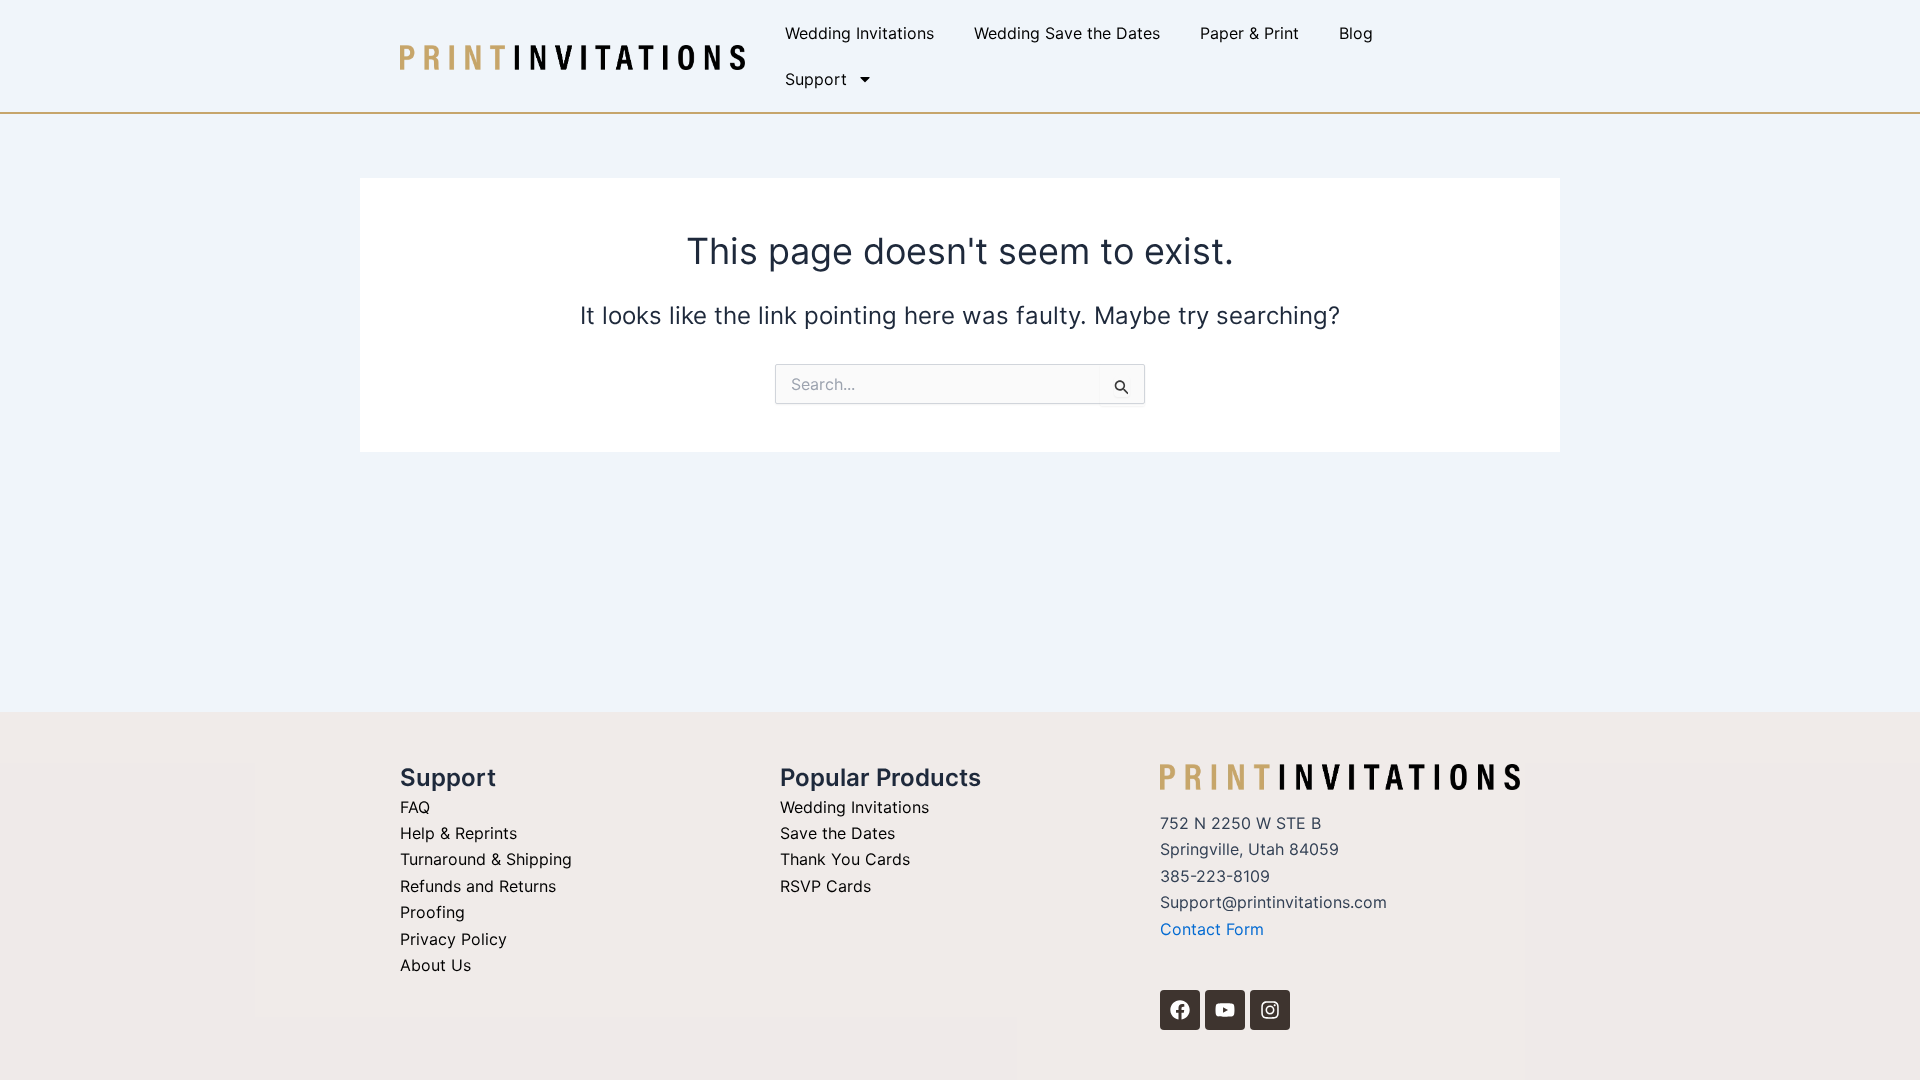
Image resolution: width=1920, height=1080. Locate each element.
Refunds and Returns (478, 886)
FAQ (415, 807)
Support (816, 79)
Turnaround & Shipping (486, 859)
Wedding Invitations (859, 33)
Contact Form (1212, 929)
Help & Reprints (458, 833)
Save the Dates (837, 833)
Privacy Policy (453, 939)
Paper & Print (1249, 33)
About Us (435, 965)
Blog (1356, 33)
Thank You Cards (845, 859)
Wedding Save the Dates (1067, 33)
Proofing (432, 912)
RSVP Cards (825, 886)
